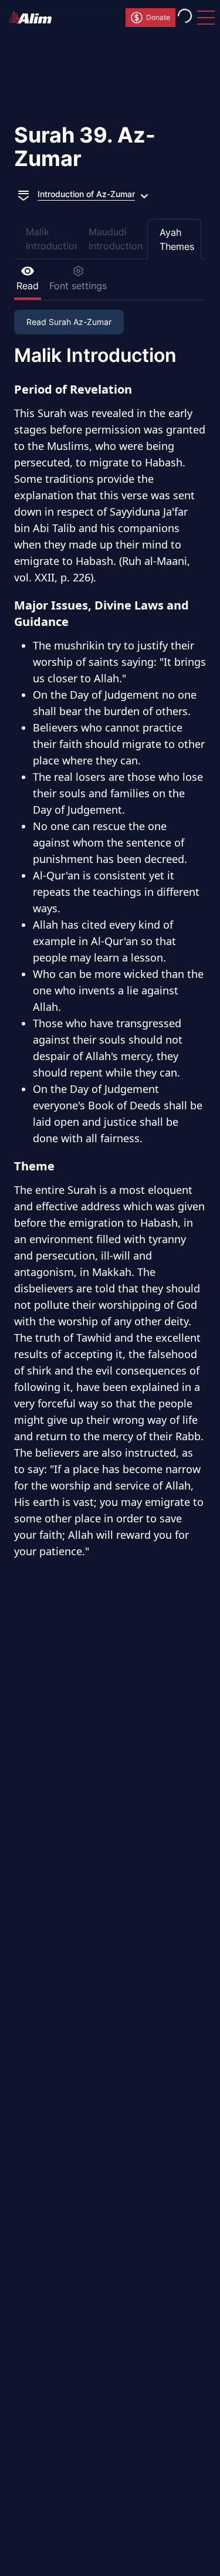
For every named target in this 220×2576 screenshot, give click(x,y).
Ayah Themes (177, 239)
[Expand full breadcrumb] (23, 194)
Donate (158, 17)
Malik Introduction (51, 239)
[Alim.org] (34, 18)
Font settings (78, 286)
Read (28, 286)
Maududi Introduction (116, 239)
